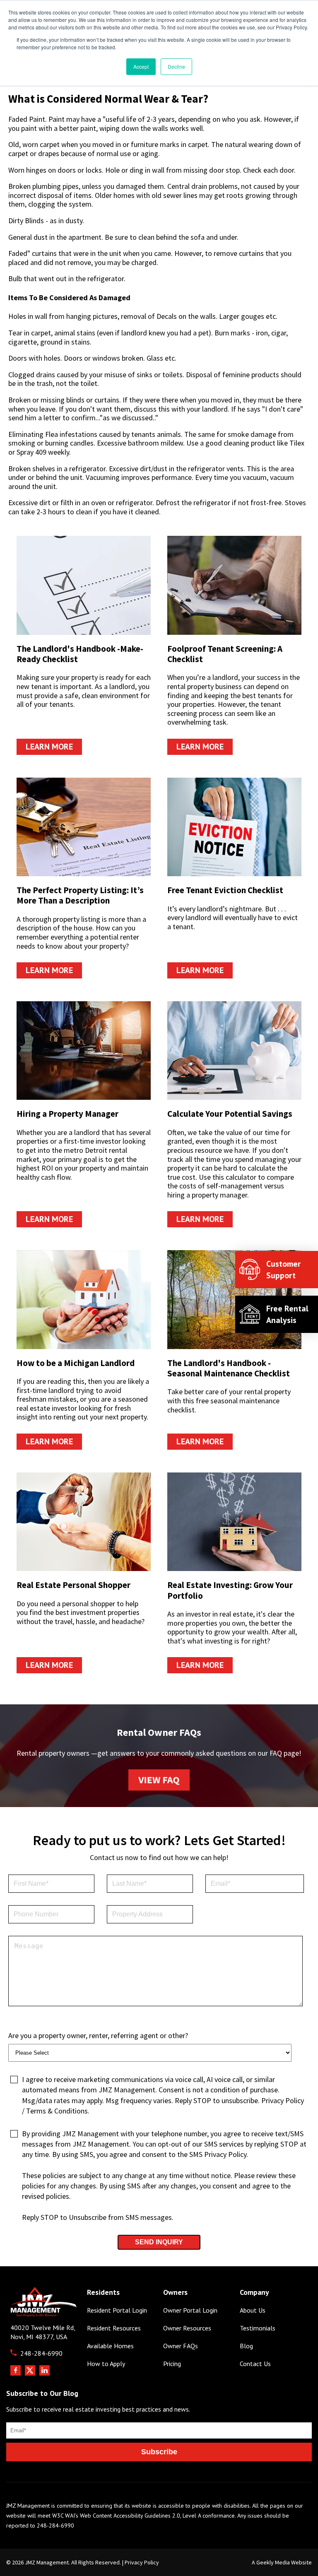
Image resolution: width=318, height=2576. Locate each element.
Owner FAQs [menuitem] (181, 2346)
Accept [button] (141, 66)
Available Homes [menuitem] (110, 2346)
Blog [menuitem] (246, 2346)
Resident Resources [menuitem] (114, 2328)
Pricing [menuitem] (172, 2364)
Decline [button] (176, 66)
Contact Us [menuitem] (255, 2364)
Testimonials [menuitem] (258, 2328)
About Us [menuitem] (253, 2310)
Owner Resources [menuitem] (187, 2328)
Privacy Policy (142, 2562)
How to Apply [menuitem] (106, 2364)
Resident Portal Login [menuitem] (117, 2310)
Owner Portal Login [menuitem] (190, 2310)
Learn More (49, 747)
